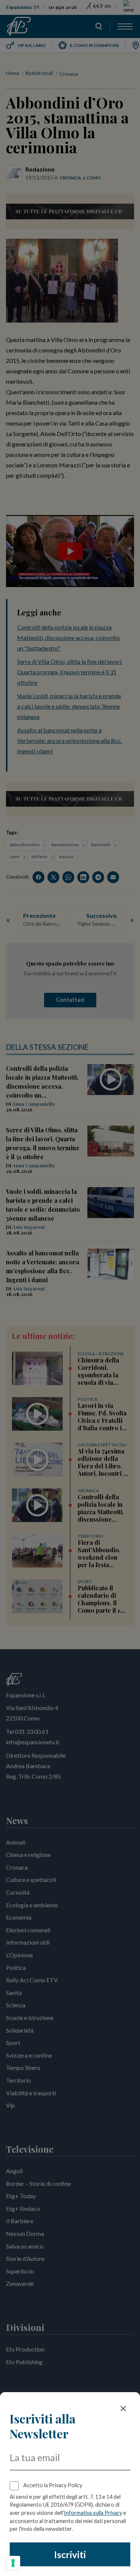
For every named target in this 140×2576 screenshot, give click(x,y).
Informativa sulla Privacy (93, 2513)
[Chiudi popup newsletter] (123, 2409)
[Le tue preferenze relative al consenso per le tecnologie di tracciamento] (13, 2563)
